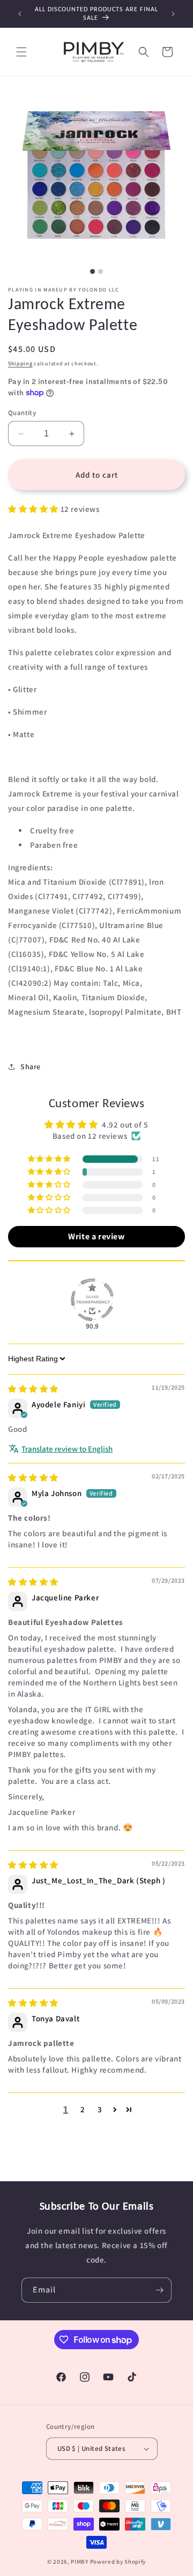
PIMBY (80, 2562)
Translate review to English (67, 1449)
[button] (21, 52)
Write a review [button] (96, 1236)
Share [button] (31, 1067)
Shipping (20, 363)
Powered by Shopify (118, 2562)
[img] (33, 1389)
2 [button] (83, 2109)
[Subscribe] (159, 2290)
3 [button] (100, 2109)
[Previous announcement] (20, 14)
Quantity (22, 413)
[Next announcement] (173, 14)
